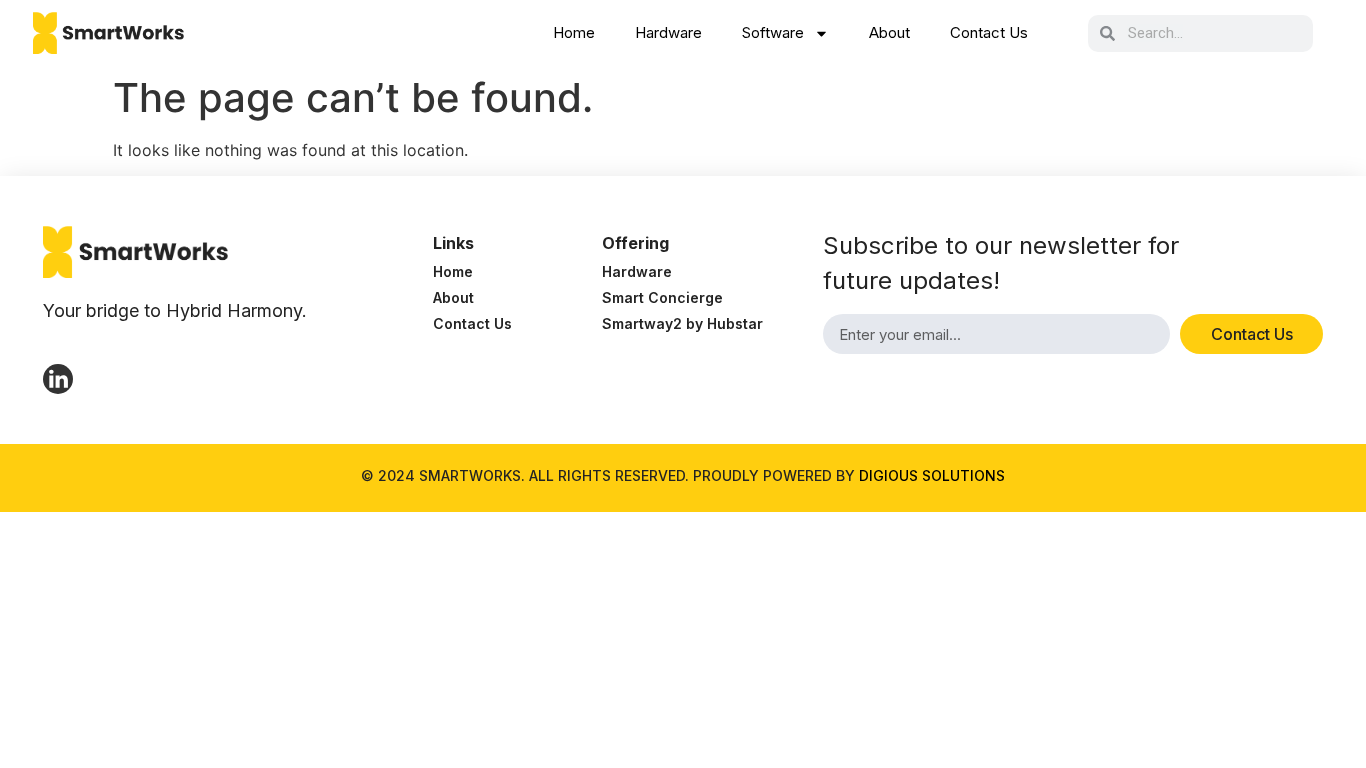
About (889, 32)
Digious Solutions (932, 475)
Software (773, 32)
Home (574, 32)
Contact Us (989, 32)
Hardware (668, 32)
